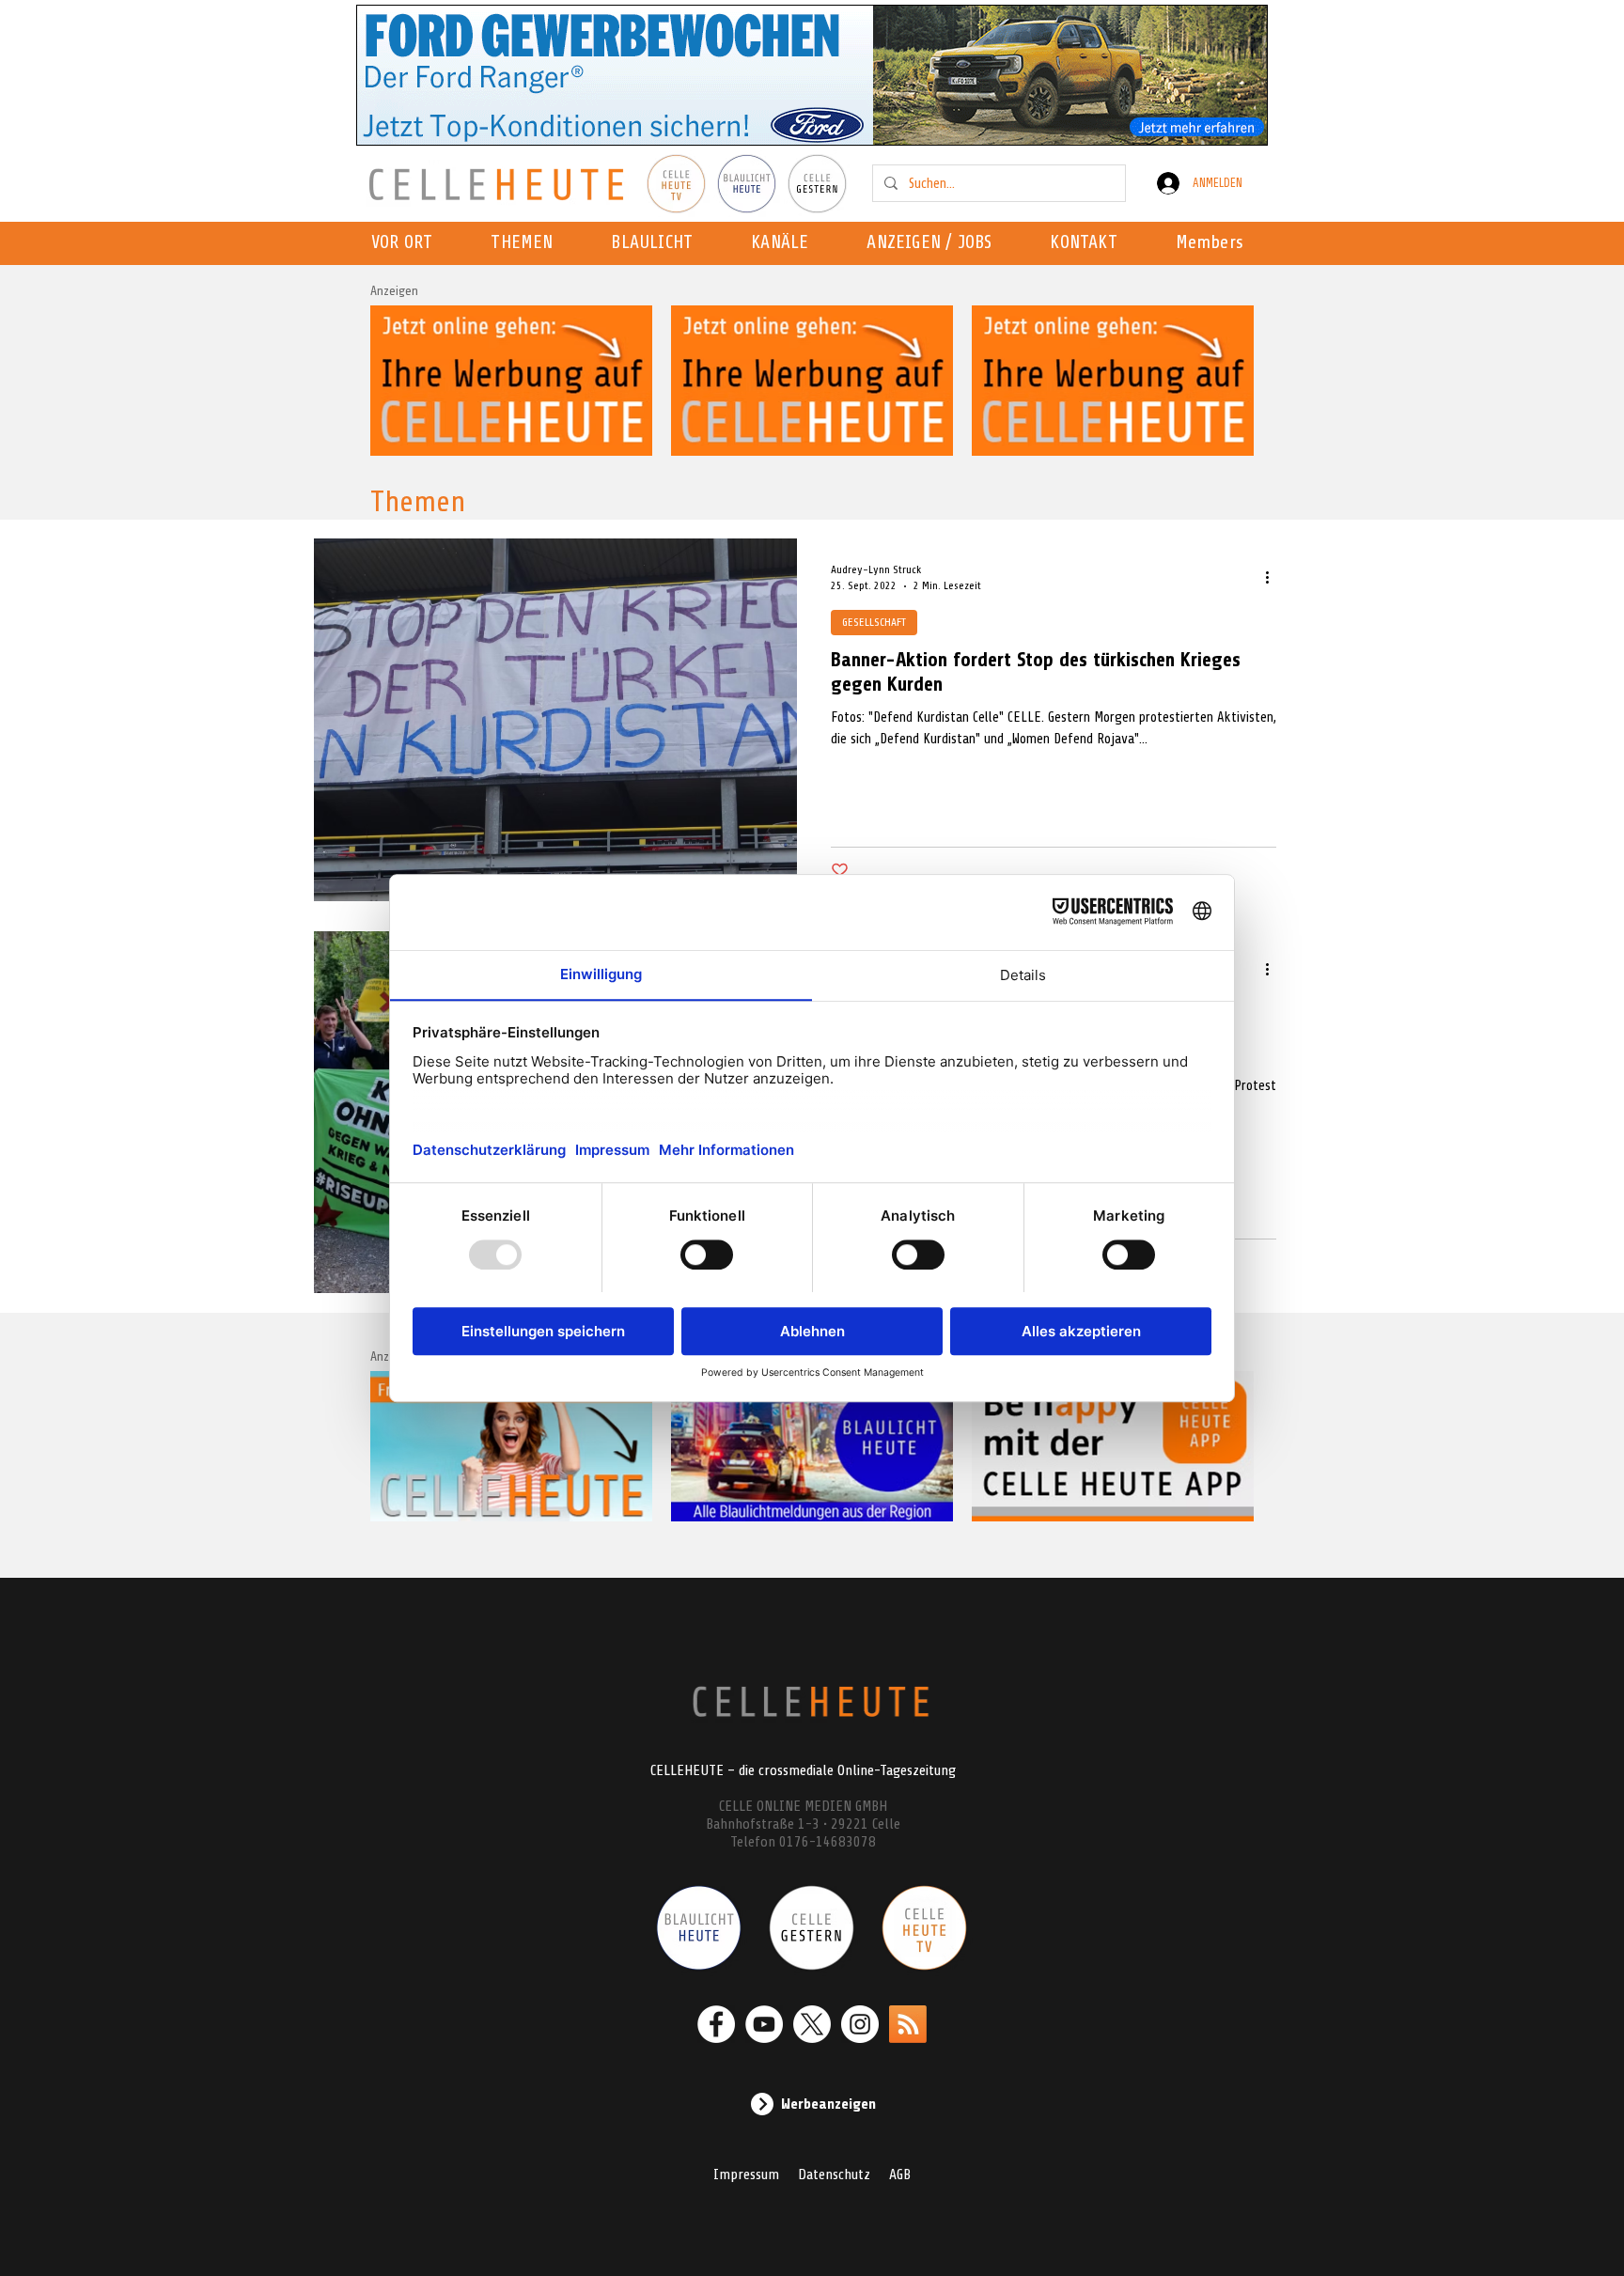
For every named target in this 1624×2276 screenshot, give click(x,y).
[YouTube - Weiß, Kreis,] (764, 2024)
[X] (812, 2024)
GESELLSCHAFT (874, 622)
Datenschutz (834, 2175)
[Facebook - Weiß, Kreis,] (716, 2024)
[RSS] (908, 2024)
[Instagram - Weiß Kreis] (860, 2024)
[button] (785, 243)
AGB (900, 2175)
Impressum (746, 2175)
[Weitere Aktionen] (1273, 577)
